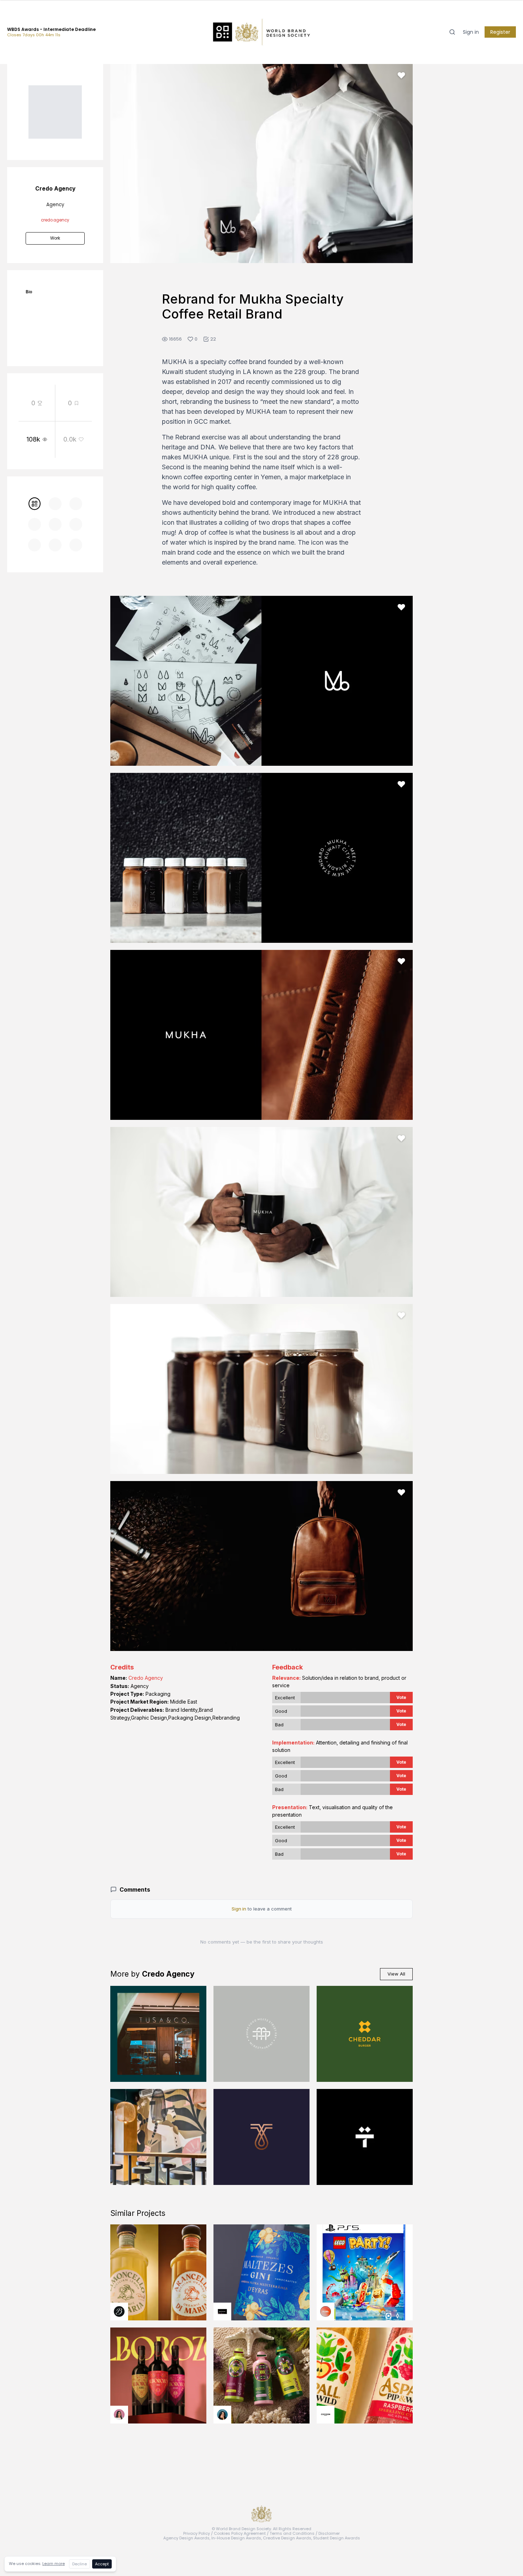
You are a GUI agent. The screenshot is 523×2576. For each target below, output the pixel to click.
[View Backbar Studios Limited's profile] (119, 2312)
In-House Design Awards (236, 2538)
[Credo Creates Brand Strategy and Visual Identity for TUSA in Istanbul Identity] (158, 2034)
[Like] (401, 75)
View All (396, 1974)
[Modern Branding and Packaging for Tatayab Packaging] (261, 2137)
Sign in (471, 32)
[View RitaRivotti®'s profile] (222, 2312)
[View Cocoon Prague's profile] (326, 2415)
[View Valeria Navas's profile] (119, 2415)
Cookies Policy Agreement (240, 2533)
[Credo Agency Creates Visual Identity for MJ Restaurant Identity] (261, 2034)
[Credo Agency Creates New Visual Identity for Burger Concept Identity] (365, 2034)
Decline (80, 2564)
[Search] (452, 32)
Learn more (54, 2564)
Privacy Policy (197, 2533)
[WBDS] (34, 504)
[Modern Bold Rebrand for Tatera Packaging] (365, 2137)
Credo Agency (146, 1678)
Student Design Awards (337, 2538)
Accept (102, 2564)
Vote (401, 1697)
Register (500, 32)
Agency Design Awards (186, 2538)
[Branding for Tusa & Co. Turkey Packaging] (158, 2137)
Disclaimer (329, 2533)
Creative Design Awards (287, 2538)
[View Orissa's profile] (222, 2415)
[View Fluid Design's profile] (326, 2312)
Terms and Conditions (292, 2533)
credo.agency (55, 220)
